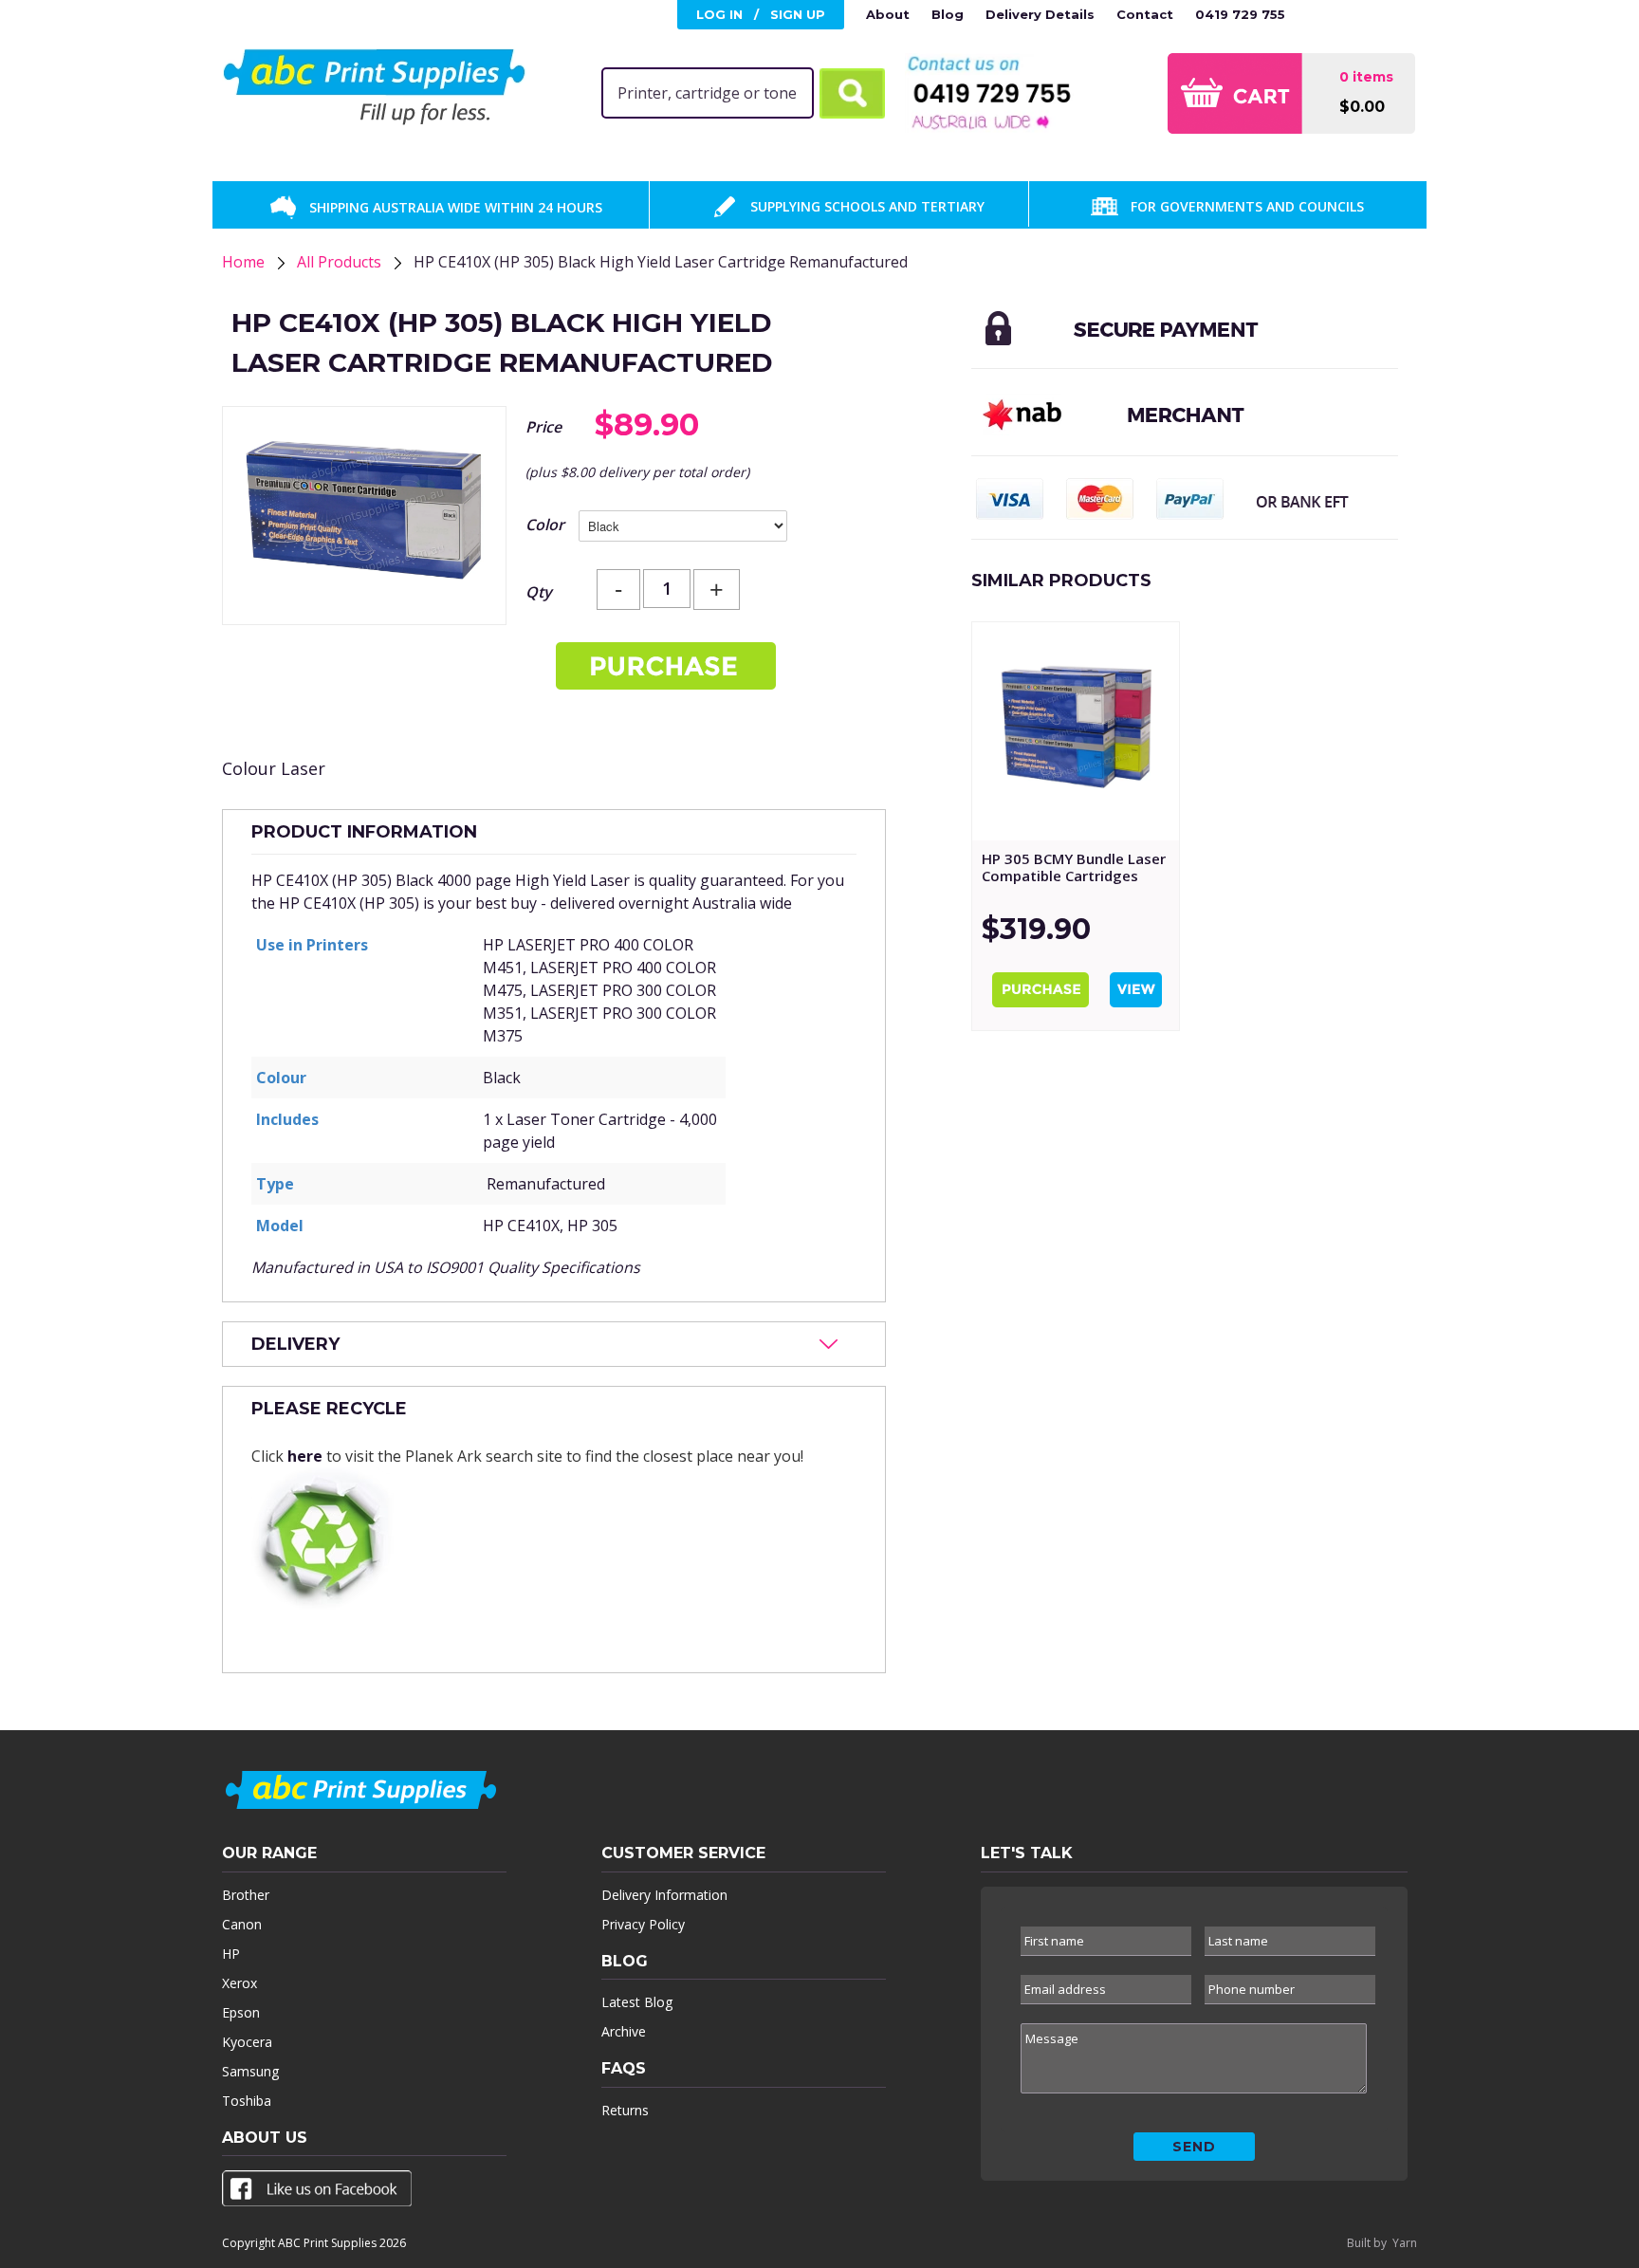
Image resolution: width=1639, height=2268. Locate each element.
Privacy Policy (643, 1924)
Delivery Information (664, 1895)
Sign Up (798, 14)
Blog (948, 14)
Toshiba (247, 2101)
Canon (242, 1924)
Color (545, 525)
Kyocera (247, 2042)
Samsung (250, 2071)
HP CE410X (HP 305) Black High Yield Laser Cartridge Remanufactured (661, 262)
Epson (241, 2012)
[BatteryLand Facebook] (317, 2192)
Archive (624, 2031)
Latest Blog (637, 2002)
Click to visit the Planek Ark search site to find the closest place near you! (527, 1432)
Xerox (239, 1983)
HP (231, 1954)
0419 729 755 (1240, 14)
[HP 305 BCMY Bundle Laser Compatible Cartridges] (1076, 731)
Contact (1145, 14)
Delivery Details (1040, 14)
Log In (719, 14)
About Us (265, 2138)
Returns (625, 2110)
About (888, 14)
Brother (246, 1895)
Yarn (1405, 2243)
